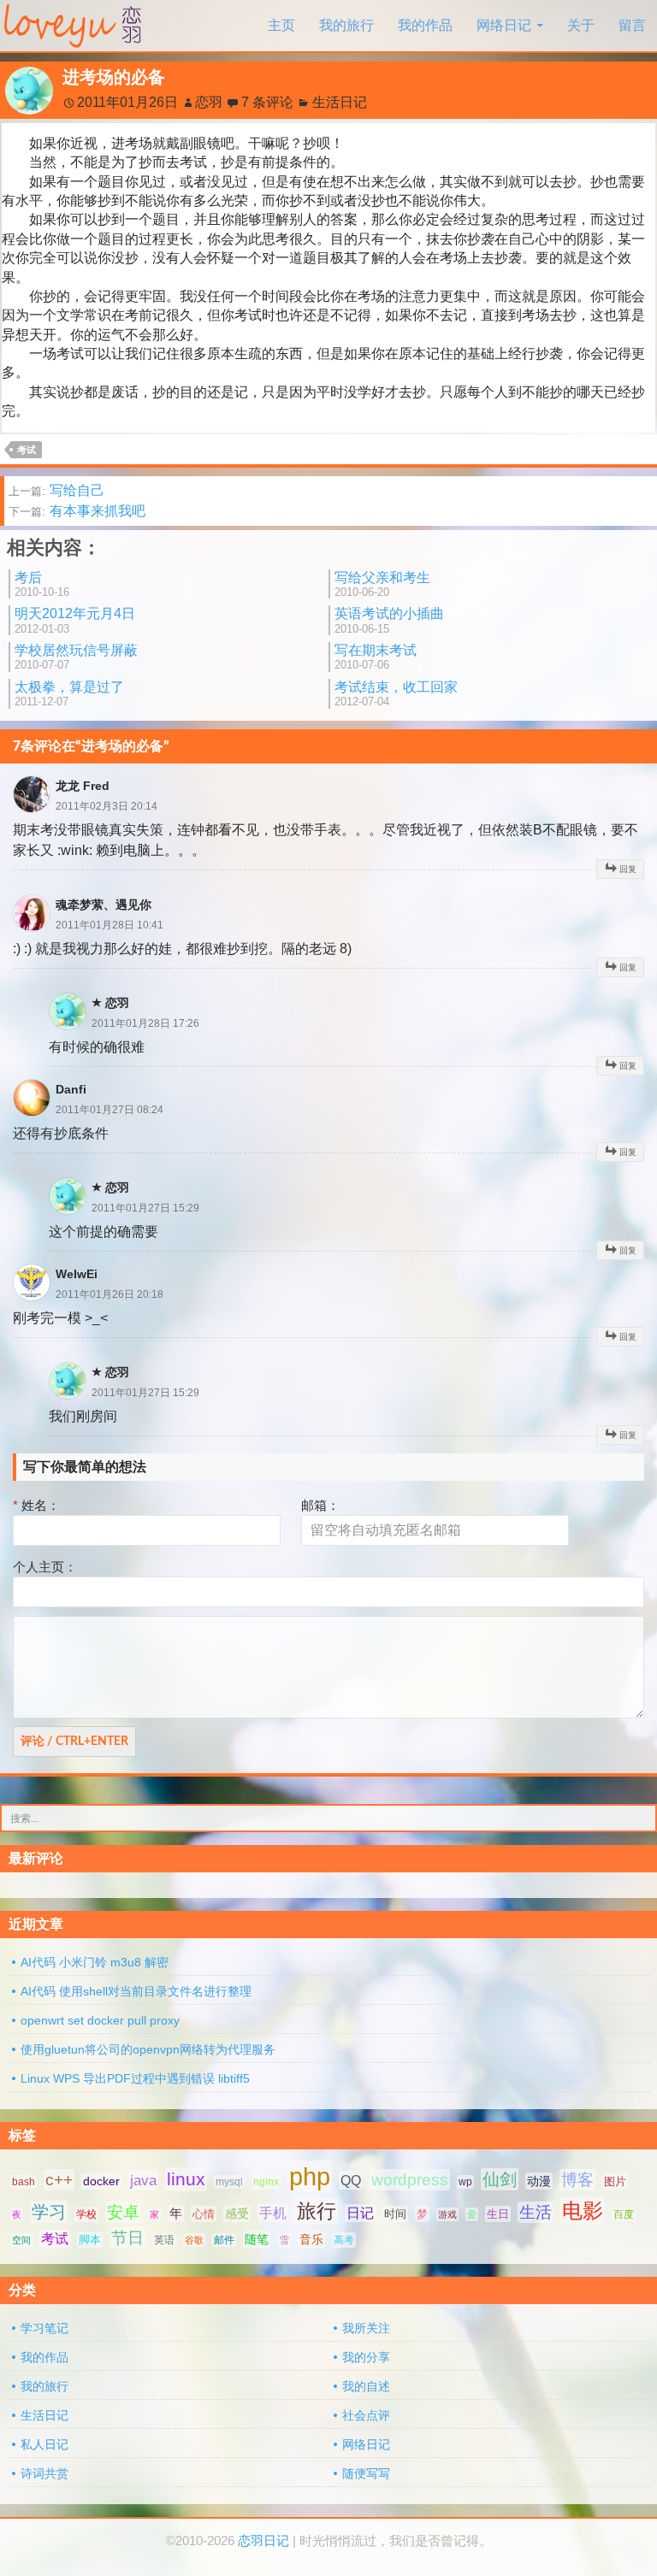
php (310, 2176)
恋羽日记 (263, 2541)
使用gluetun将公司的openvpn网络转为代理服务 (148, 2049)
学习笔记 (44, 2328)
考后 (42, 584)
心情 (204, 2214)
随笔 (257, 2239)
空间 (21, 2240)
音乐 (311, 2239)
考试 (27, 450)
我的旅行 (346, 25)
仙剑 (500, 2179)
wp (465, 2182)
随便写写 (366, 2473)
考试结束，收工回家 (396, 694)
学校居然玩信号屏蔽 (76, 657)
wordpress (410, 2180)
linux (186, 2179)
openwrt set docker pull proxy (100, 2020)
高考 (344, 2240)
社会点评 (366, 2415)
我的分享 (366, 2357)
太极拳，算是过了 (69, 694)
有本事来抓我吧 (77, 511)
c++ (59, 2180)
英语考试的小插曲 (389, 620)
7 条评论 (267, 102)
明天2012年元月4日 (75, 620)
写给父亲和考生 (382, 584)
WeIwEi (77, 1274)
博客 (577, 2180)
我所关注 (366, 2328)
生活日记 (340, 102)
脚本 (90, 2240)
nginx (266, 2182)
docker (101, 2181)
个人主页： (45, 1567)
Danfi (71, 1089)
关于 (581, 25)
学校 (86, 2214)
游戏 (447, 2214)
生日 (498, 2214)
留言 (632, 25)
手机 (273, 2213)
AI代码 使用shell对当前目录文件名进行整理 (136, 1991)
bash (24, 2182)
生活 (536, 2212)
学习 (49, 2212)
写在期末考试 (376, 657)
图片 (615, 2181)
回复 (628, 869)
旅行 (317, 2211)
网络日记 (504, 25)
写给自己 (56, 490)
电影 (583, 2211)
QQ (351, 2180)
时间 (395, 2214)
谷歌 (194, 2240)
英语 (164, 2240)
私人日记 (44, 2444)
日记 (360, 2213)
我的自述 (366, 2386)
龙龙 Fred (83, 786)
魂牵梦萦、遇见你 (104, 905)
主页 (281, 25)
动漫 (539, 2181)
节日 (127, 2238)
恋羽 (209, 102)
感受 (237, 2213)
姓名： (36, 1505)
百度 (624, 2214)
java (143, 2180)
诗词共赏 (44, 2473)
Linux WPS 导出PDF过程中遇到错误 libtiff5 (135, 2078)
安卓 (123, 2212)
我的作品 (425, 25)
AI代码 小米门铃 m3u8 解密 (95, 1962)
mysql (229, 2182)
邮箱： (320, 1505)
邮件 (224, 2240)
